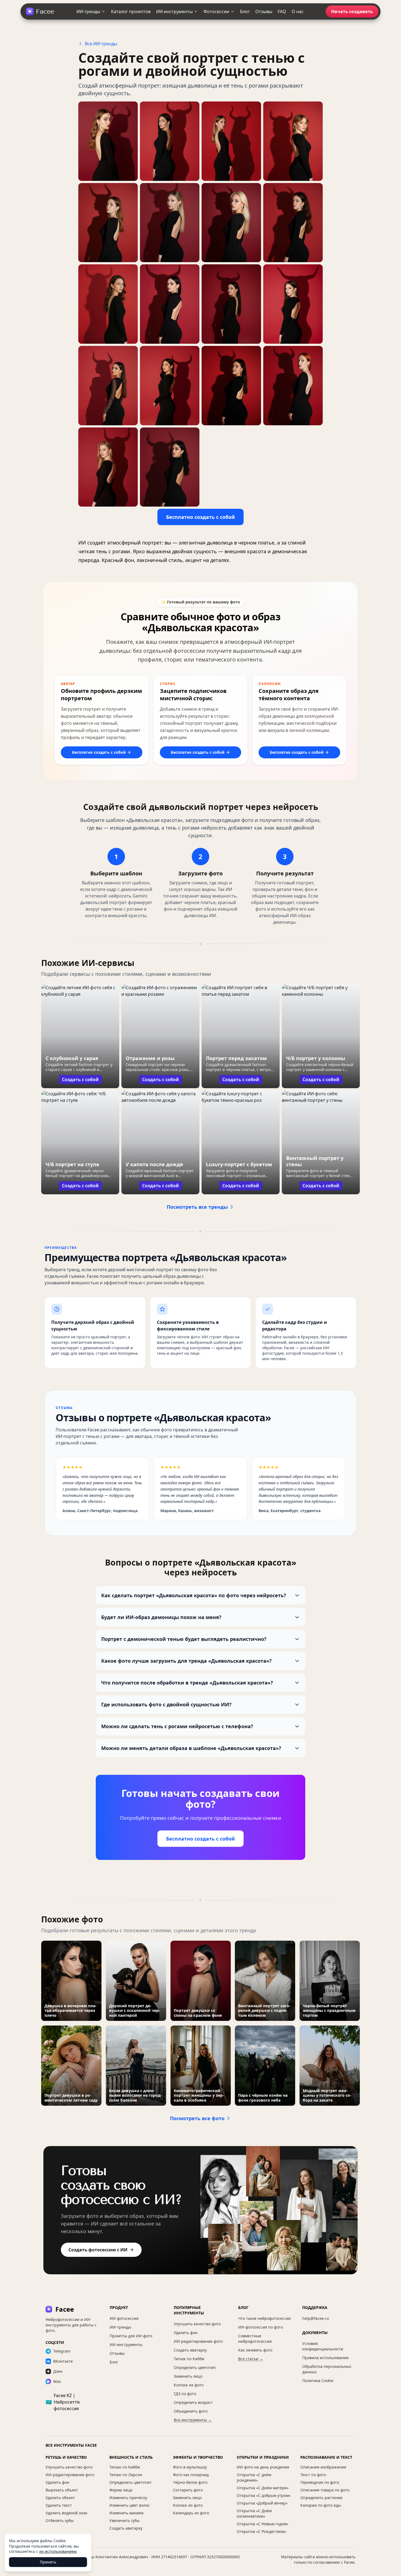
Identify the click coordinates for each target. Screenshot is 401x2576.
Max (57, 2381)
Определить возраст (193, 2402)
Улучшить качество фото (197, 2324)
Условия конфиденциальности (323, 2346)
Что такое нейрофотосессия (264, 2318)
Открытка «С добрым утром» (264, 2495)
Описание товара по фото (325, 2490)
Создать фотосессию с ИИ (98, 2250)
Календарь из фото (191, 2513)
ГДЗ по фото (185, 2394)
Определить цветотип (195, 2367)
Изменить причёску (128, 2498)
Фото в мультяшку (190, 2467)
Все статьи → (251, 2359)
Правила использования (325, 2358)
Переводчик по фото (320, 2482)
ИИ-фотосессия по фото (261, 2327)
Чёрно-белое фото (190, 2482)
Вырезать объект (62, 2490)
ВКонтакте (63, 2361)
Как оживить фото (255, 2350)
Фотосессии (216, 11)
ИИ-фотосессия (124, 2318)
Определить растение (321, 2498)
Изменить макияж (127, 2513)
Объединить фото (191, 2411)
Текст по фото (313, 2475)
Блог (245, 11)
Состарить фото (188, 2490)
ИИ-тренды (88, 11)
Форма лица (121, 2490)
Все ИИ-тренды (101, 44)
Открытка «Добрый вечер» (262, 2503)
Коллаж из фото (189, 2385)
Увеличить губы (125, 2520)
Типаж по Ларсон (126, 2475)
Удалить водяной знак (66, 2513)
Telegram (62, 2351)
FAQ (282, 11)
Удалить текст (59, 2505)
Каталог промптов (131, 11)
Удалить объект (60, 2498)
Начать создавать (352, 11)
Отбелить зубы (60, 2520)
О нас (298, 11)
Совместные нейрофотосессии (255, 2339)
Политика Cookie (318, 2381)
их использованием (58, 2551)
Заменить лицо (188, 2376)
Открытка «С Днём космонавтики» (254, 2513)
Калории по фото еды (321, 2505)
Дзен (58, 2371)
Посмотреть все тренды (197, 1207)
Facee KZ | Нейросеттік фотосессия (63, 2402)
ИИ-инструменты (174, 11)
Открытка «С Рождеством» (261, 2531)
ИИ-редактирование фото (198, 2341)
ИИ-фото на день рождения (263, 2467)
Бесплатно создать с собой (200, 517)
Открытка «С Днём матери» (263, 2488)
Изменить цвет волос (130, 2505)
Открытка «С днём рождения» (254, 2477)
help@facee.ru (316, 2318)
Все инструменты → (193, 2420)
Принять (48, 2562)
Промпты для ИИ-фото (131, 2336)
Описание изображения (323, 2467)
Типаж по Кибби (189, 2359)
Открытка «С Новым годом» (263, 2524)
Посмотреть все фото (197, 2118)
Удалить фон (186, 2333)
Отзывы (264, 11)
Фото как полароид (191, 2475)
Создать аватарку (190, 2350)
